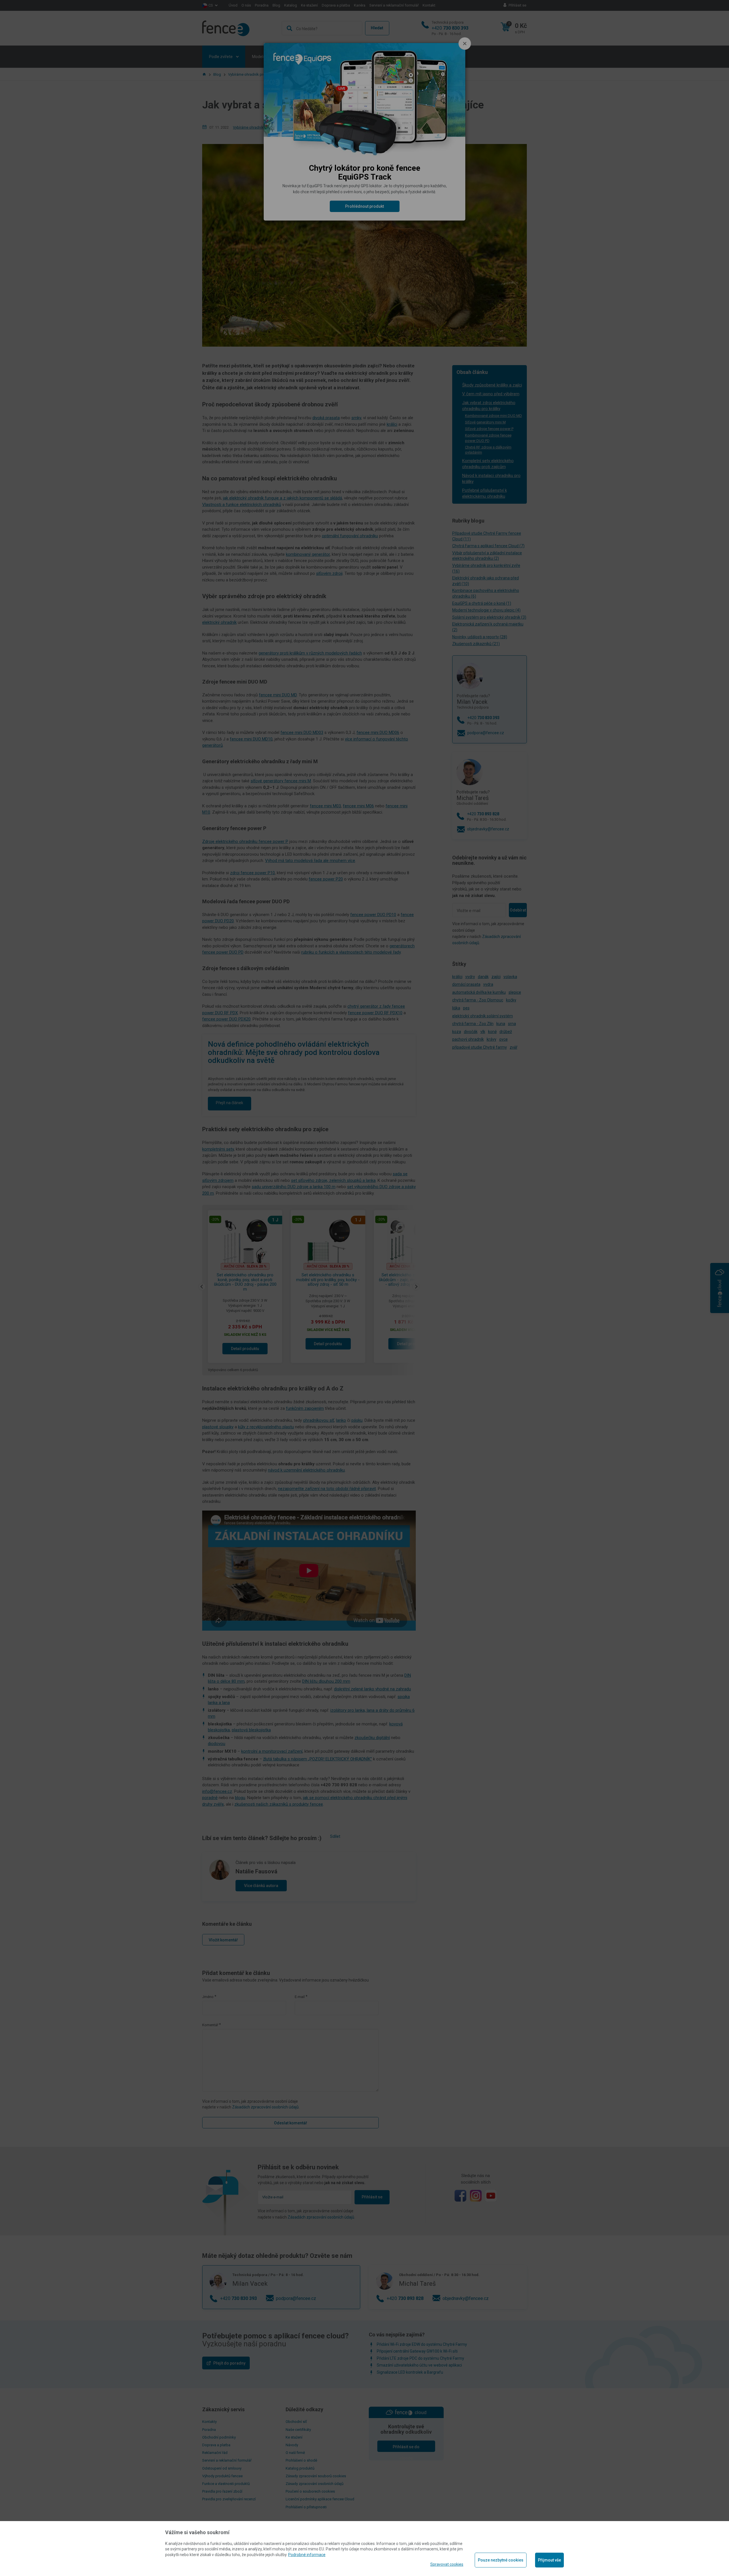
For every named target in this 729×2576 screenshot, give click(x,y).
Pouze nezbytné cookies (501, 2560)
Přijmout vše (549, 2560)
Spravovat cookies (447, 2564)
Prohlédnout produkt (364, 206)
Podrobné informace (307, 2555)
